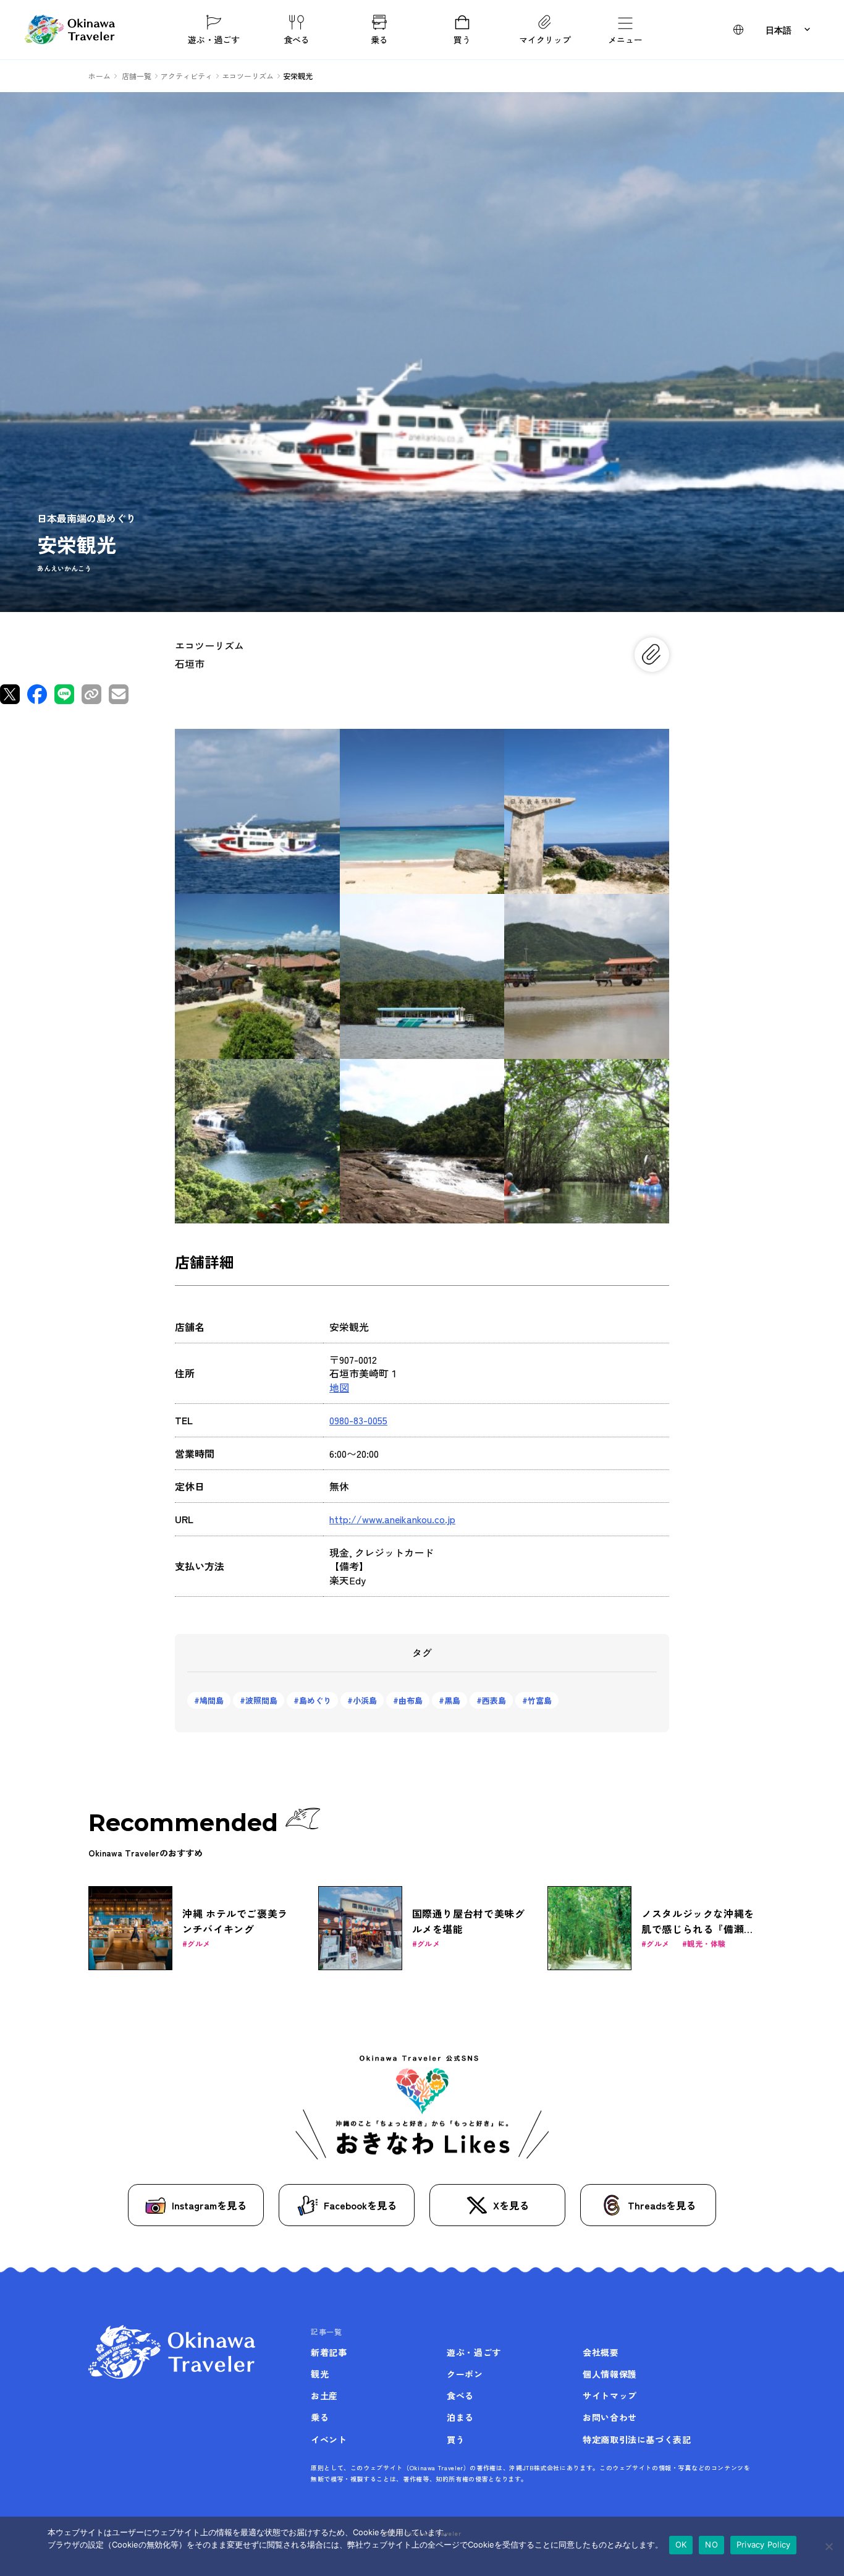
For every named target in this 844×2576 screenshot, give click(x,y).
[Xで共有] (10, 694)
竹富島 (540, 1700)
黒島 (452, 1700)
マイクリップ (545, 39)
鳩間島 (212, 1700)
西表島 (494, 1700)
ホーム (99, 76)
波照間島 (261, 1700)
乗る (379, 39)
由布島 (411, 1700)
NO (711, 2544)
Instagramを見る (209, 2205)
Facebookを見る (360, 2205)
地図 (339, 1387)
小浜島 (365, 1700)
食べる (297, 39)
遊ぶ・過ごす (214, 39)
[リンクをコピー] (91, 694)
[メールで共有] (119, 694)
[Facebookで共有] (37, 694)
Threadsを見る (662, 2205)
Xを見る (511, 2205)
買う (462, 39)
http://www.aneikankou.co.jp (392, 1519)
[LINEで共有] (64, 694)
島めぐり (315, 1700)
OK (681, 2544)
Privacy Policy (764, 2544)
